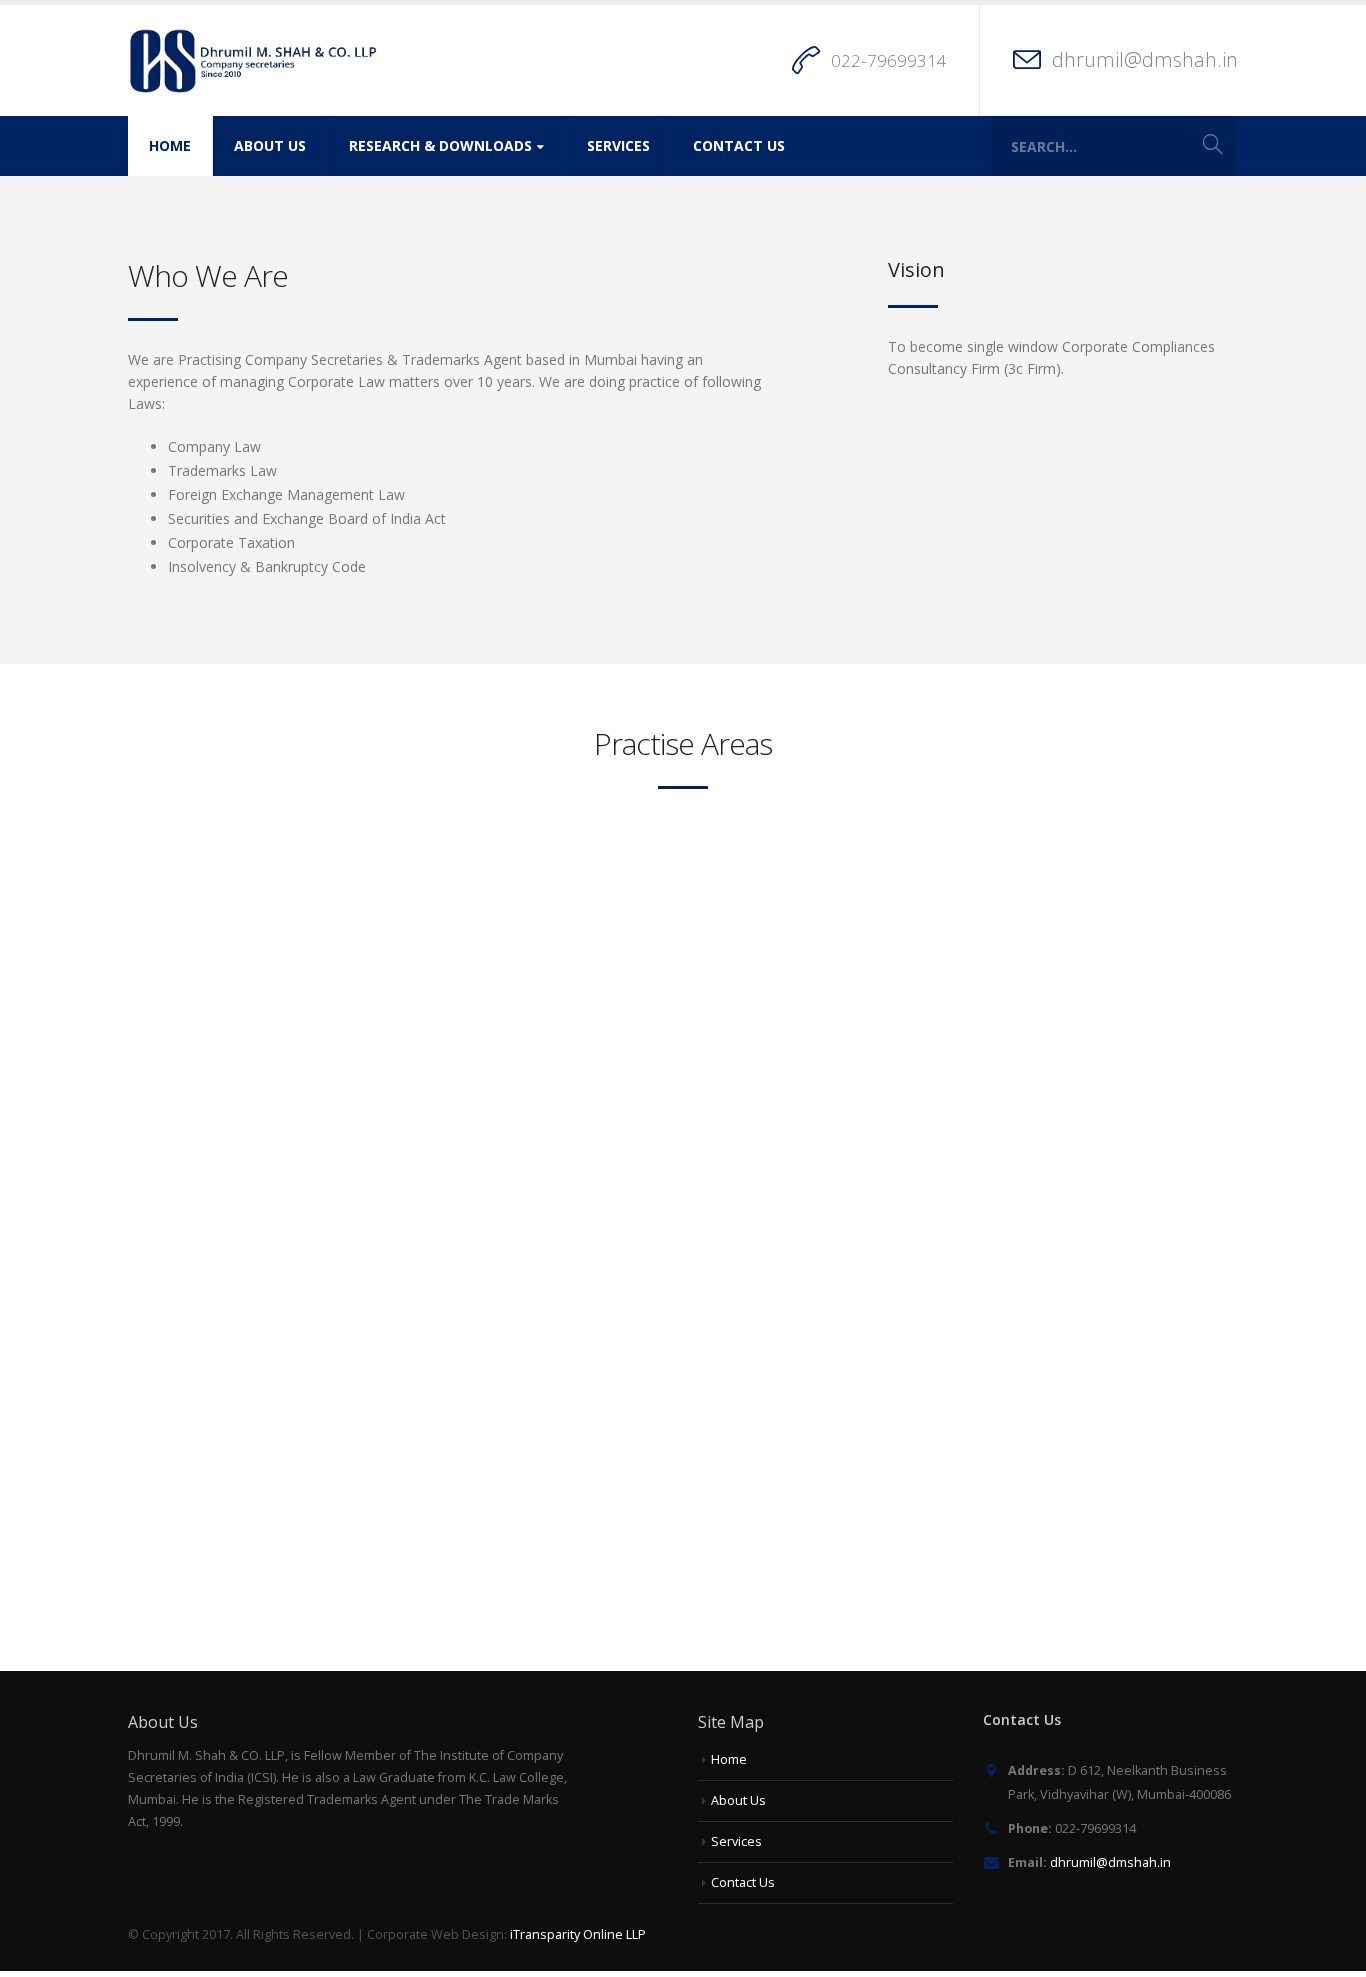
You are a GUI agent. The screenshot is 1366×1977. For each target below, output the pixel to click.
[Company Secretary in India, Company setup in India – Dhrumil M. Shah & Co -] (253, 61)
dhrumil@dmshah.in (1145, 59)
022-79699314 (889, 60)
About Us (270, 145)
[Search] (1213, 146)
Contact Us (739, 145)
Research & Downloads (440, 145)
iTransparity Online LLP (578, 1934)
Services (618, 145)
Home (170, 145)
